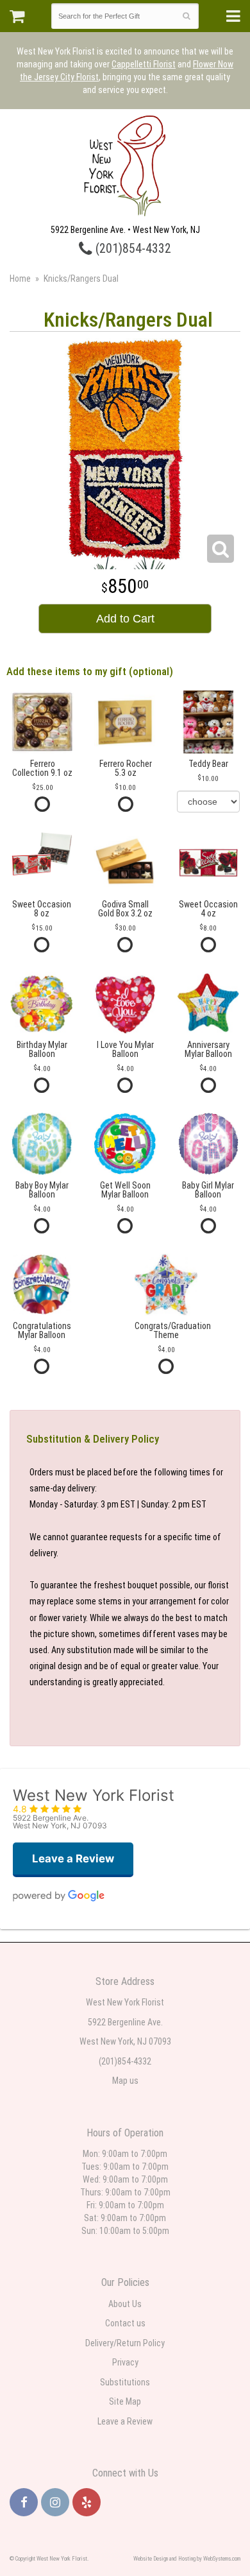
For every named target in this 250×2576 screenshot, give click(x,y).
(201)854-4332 (132, 249)
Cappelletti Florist (144, 64)
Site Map (125, 2401)
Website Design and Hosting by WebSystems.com (187, 2559)
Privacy (125, 2362)
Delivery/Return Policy (125, 2343)
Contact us (125, 2323)
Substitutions (125, 2382)
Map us (125, 2081)
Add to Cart (125, 619)
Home (20, 279)
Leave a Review (125, 2421)
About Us (125, 2304)
